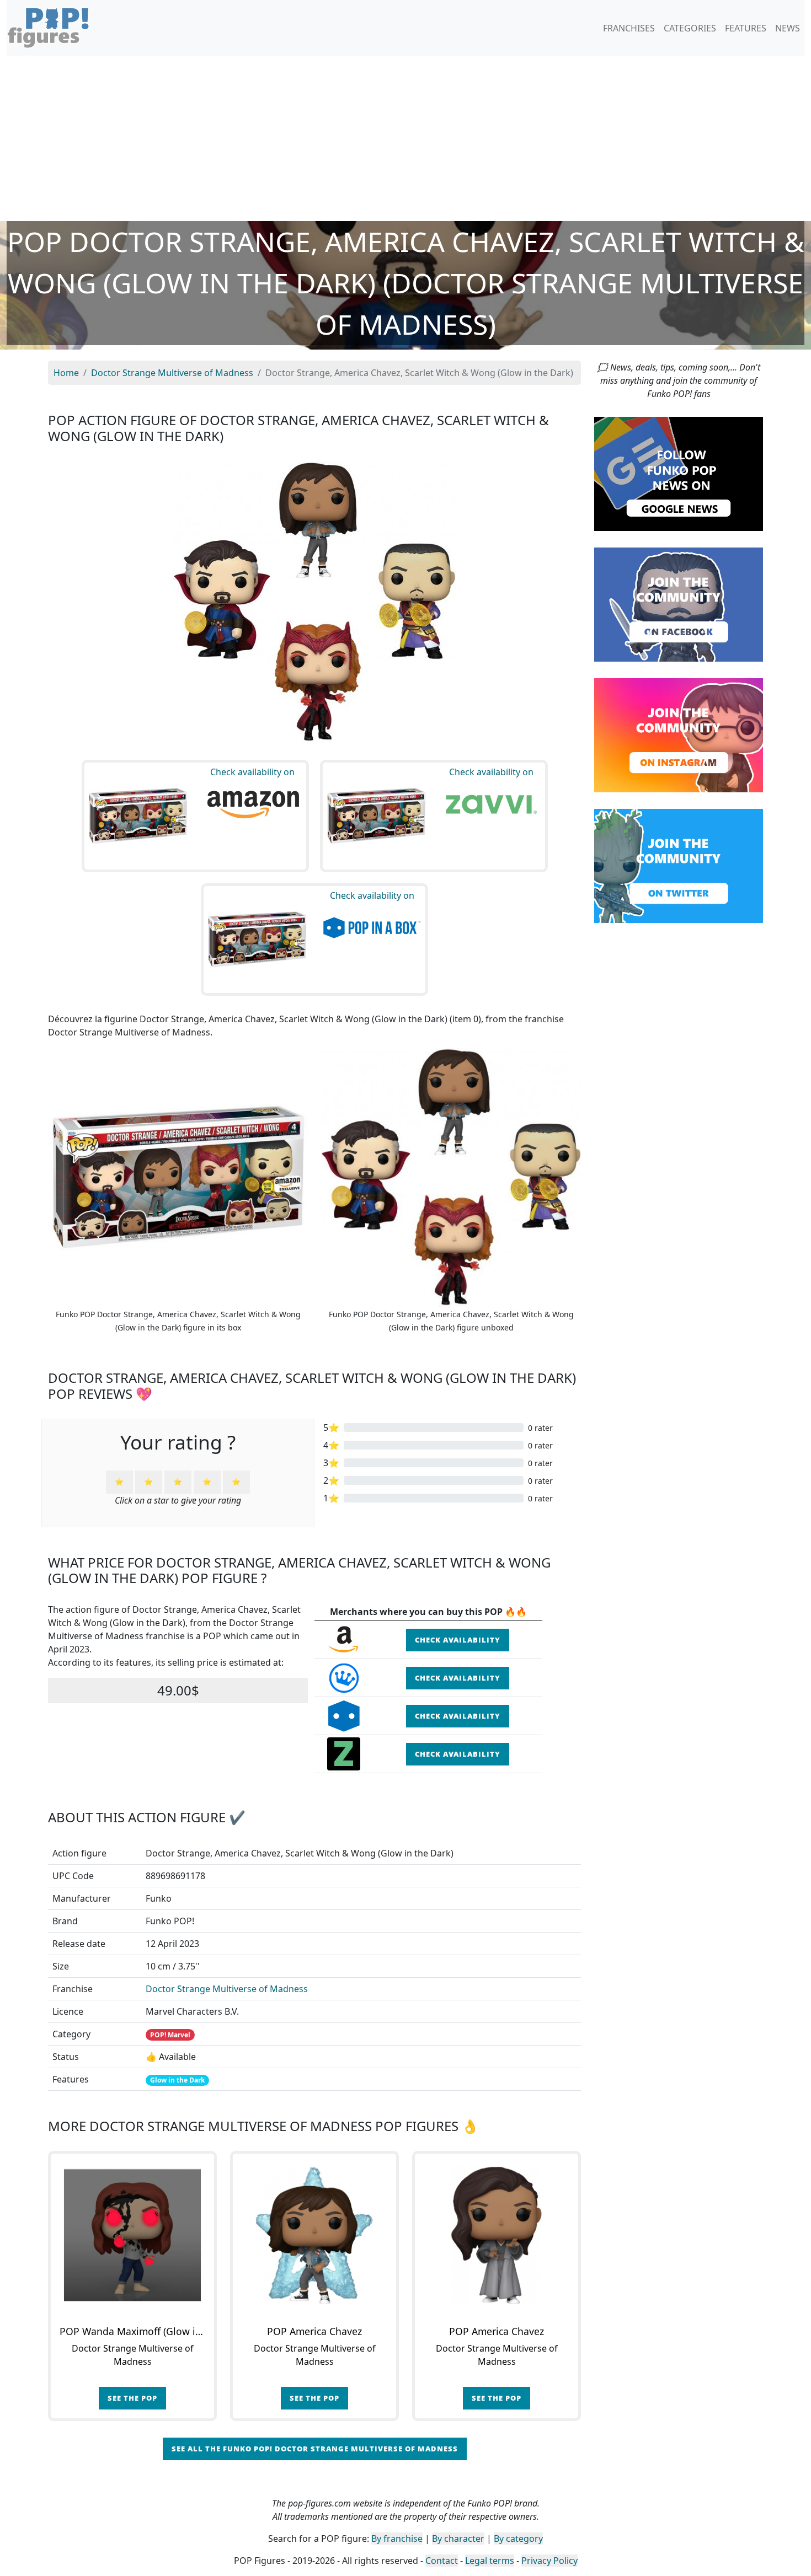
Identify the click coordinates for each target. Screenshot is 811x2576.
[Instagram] (679, 734)
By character (458, 2539)
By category (518, 2539)
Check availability (458, 1640)
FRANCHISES (629, 28)
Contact (442, 2561)
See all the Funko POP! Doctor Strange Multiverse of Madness (315, 2449)
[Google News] (679, 473)
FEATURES (746, 28)
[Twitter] (679, 865)
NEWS (788, 28)
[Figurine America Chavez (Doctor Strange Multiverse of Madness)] (314, 2235)
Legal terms (490, 2561)
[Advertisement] (405, 138)
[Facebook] (679, 604)
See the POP (132, 2398)
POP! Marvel (170, 2035)
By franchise (397, 2539)
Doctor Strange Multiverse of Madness (227, 1989)
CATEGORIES (690, 28)
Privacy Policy (549, 2561)
